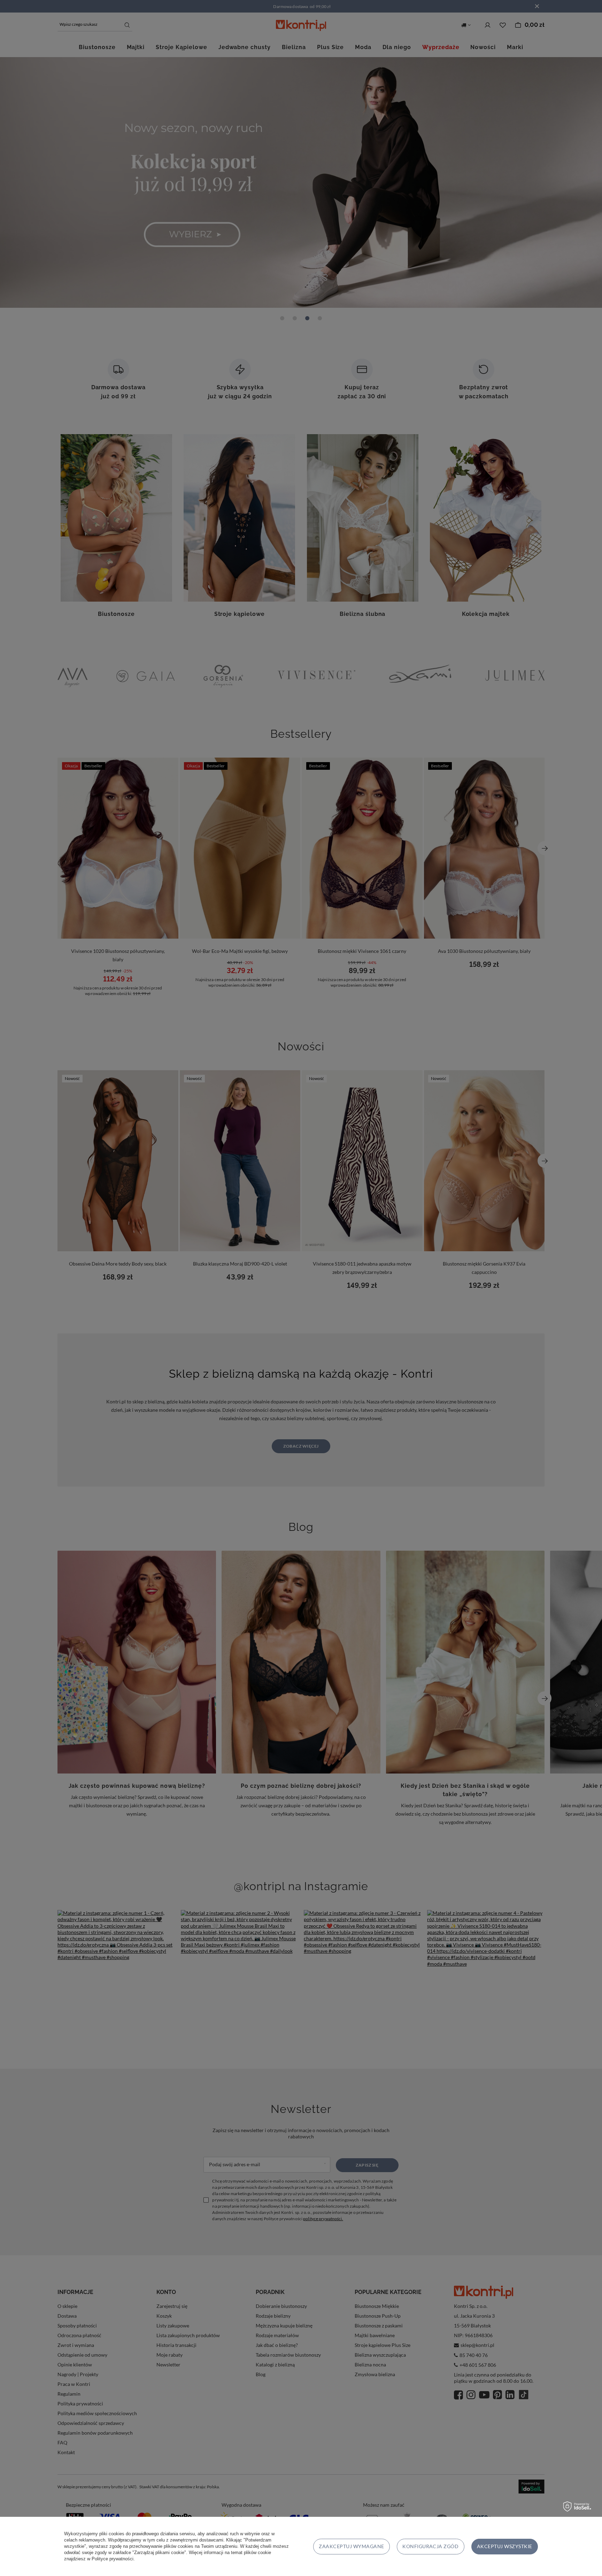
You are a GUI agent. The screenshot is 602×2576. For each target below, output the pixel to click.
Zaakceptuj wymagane (351, 2546)
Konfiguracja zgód (430, 2546)
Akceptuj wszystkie (505, 2546)
